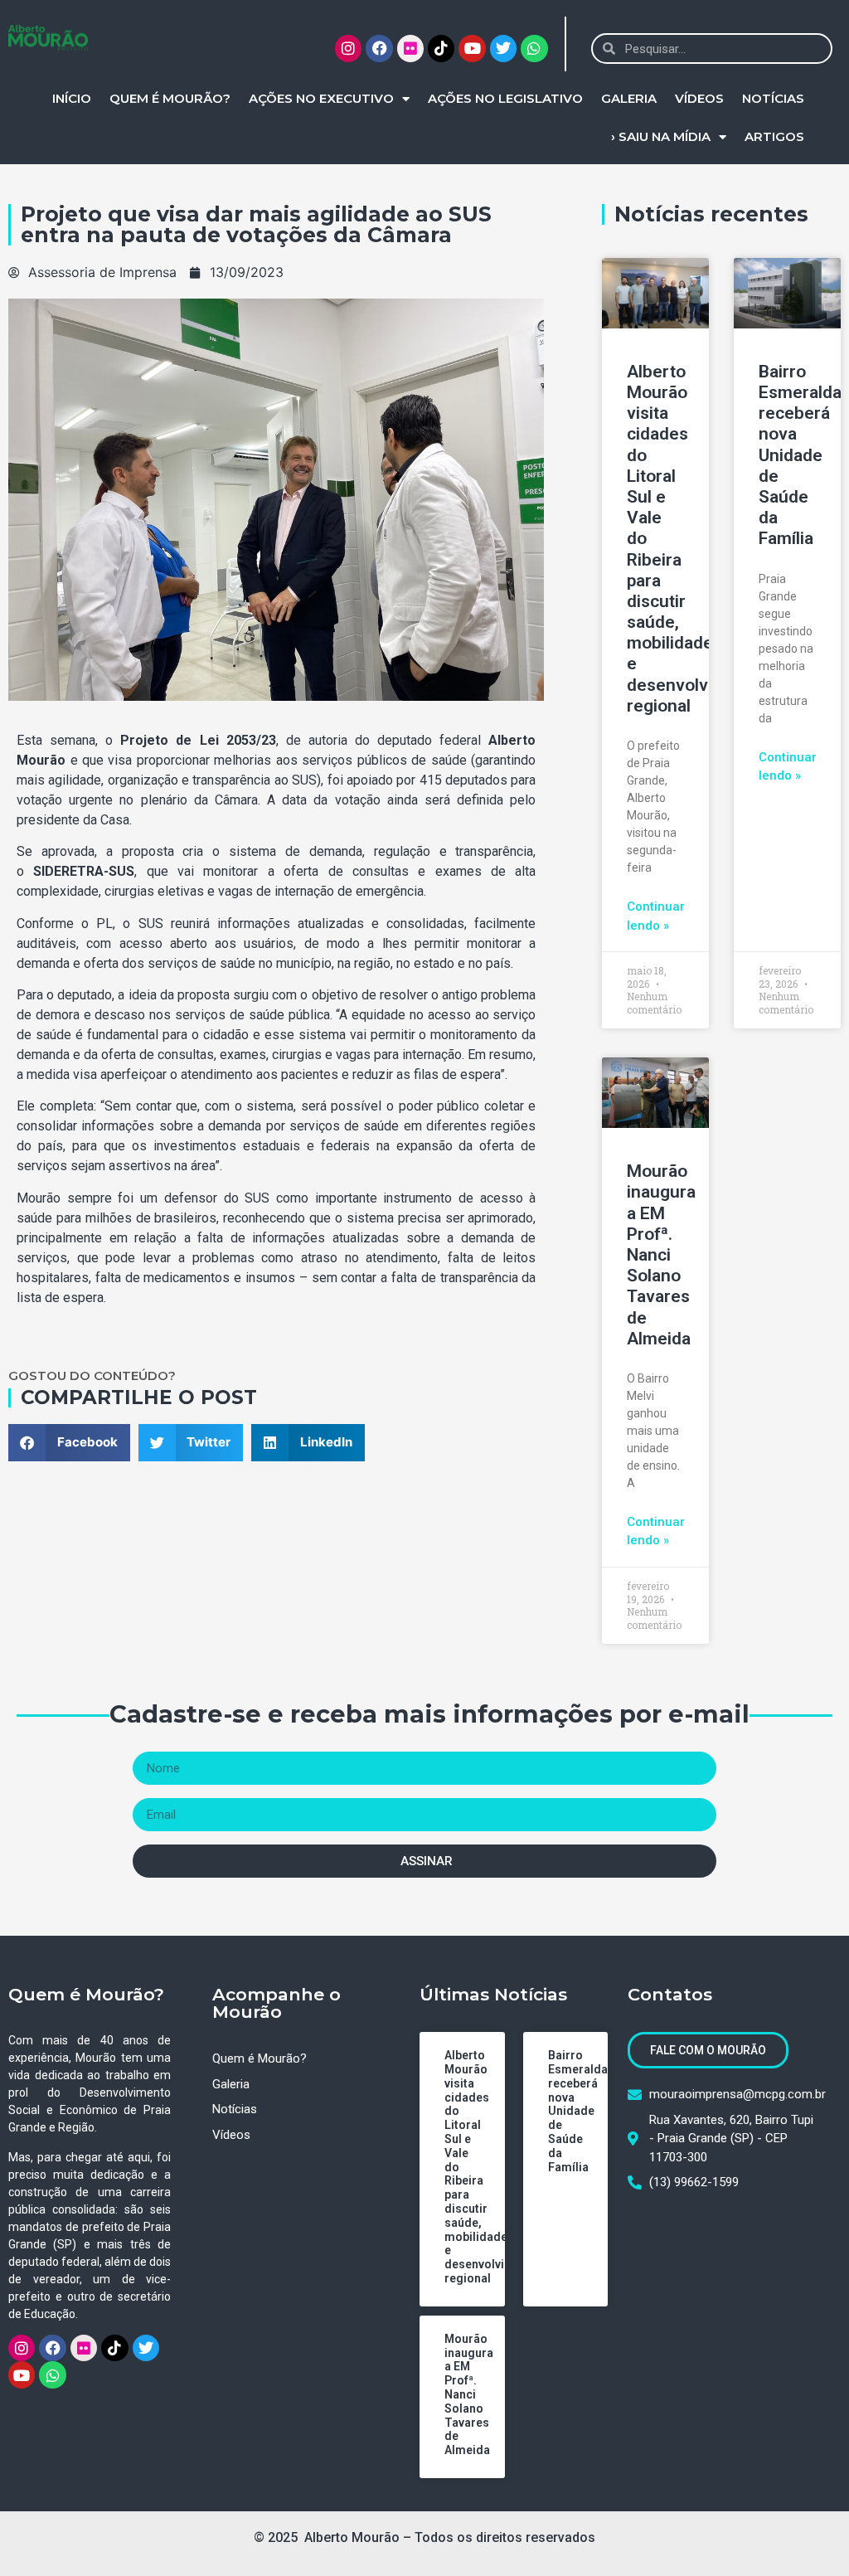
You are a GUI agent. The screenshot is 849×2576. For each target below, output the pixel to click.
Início (72, 98)
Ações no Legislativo (505, 98)
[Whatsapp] (534, 48)
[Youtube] (472, 48)
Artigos (774, 136)
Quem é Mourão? (170, 98)
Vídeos (699, 98)
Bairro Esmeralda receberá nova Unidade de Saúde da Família (800, 455)
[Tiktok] (441, 48)
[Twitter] (503, 48)
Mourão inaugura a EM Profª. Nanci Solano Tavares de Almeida (661, 1255)
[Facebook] (379, 48)
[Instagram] (348, 48)
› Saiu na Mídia (661, 136)
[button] (69, 1443)
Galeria (629, 98)
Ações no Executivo (321, 98)
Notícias (773, 98)
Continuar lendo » (656, 916)
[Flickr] (410, 48)
